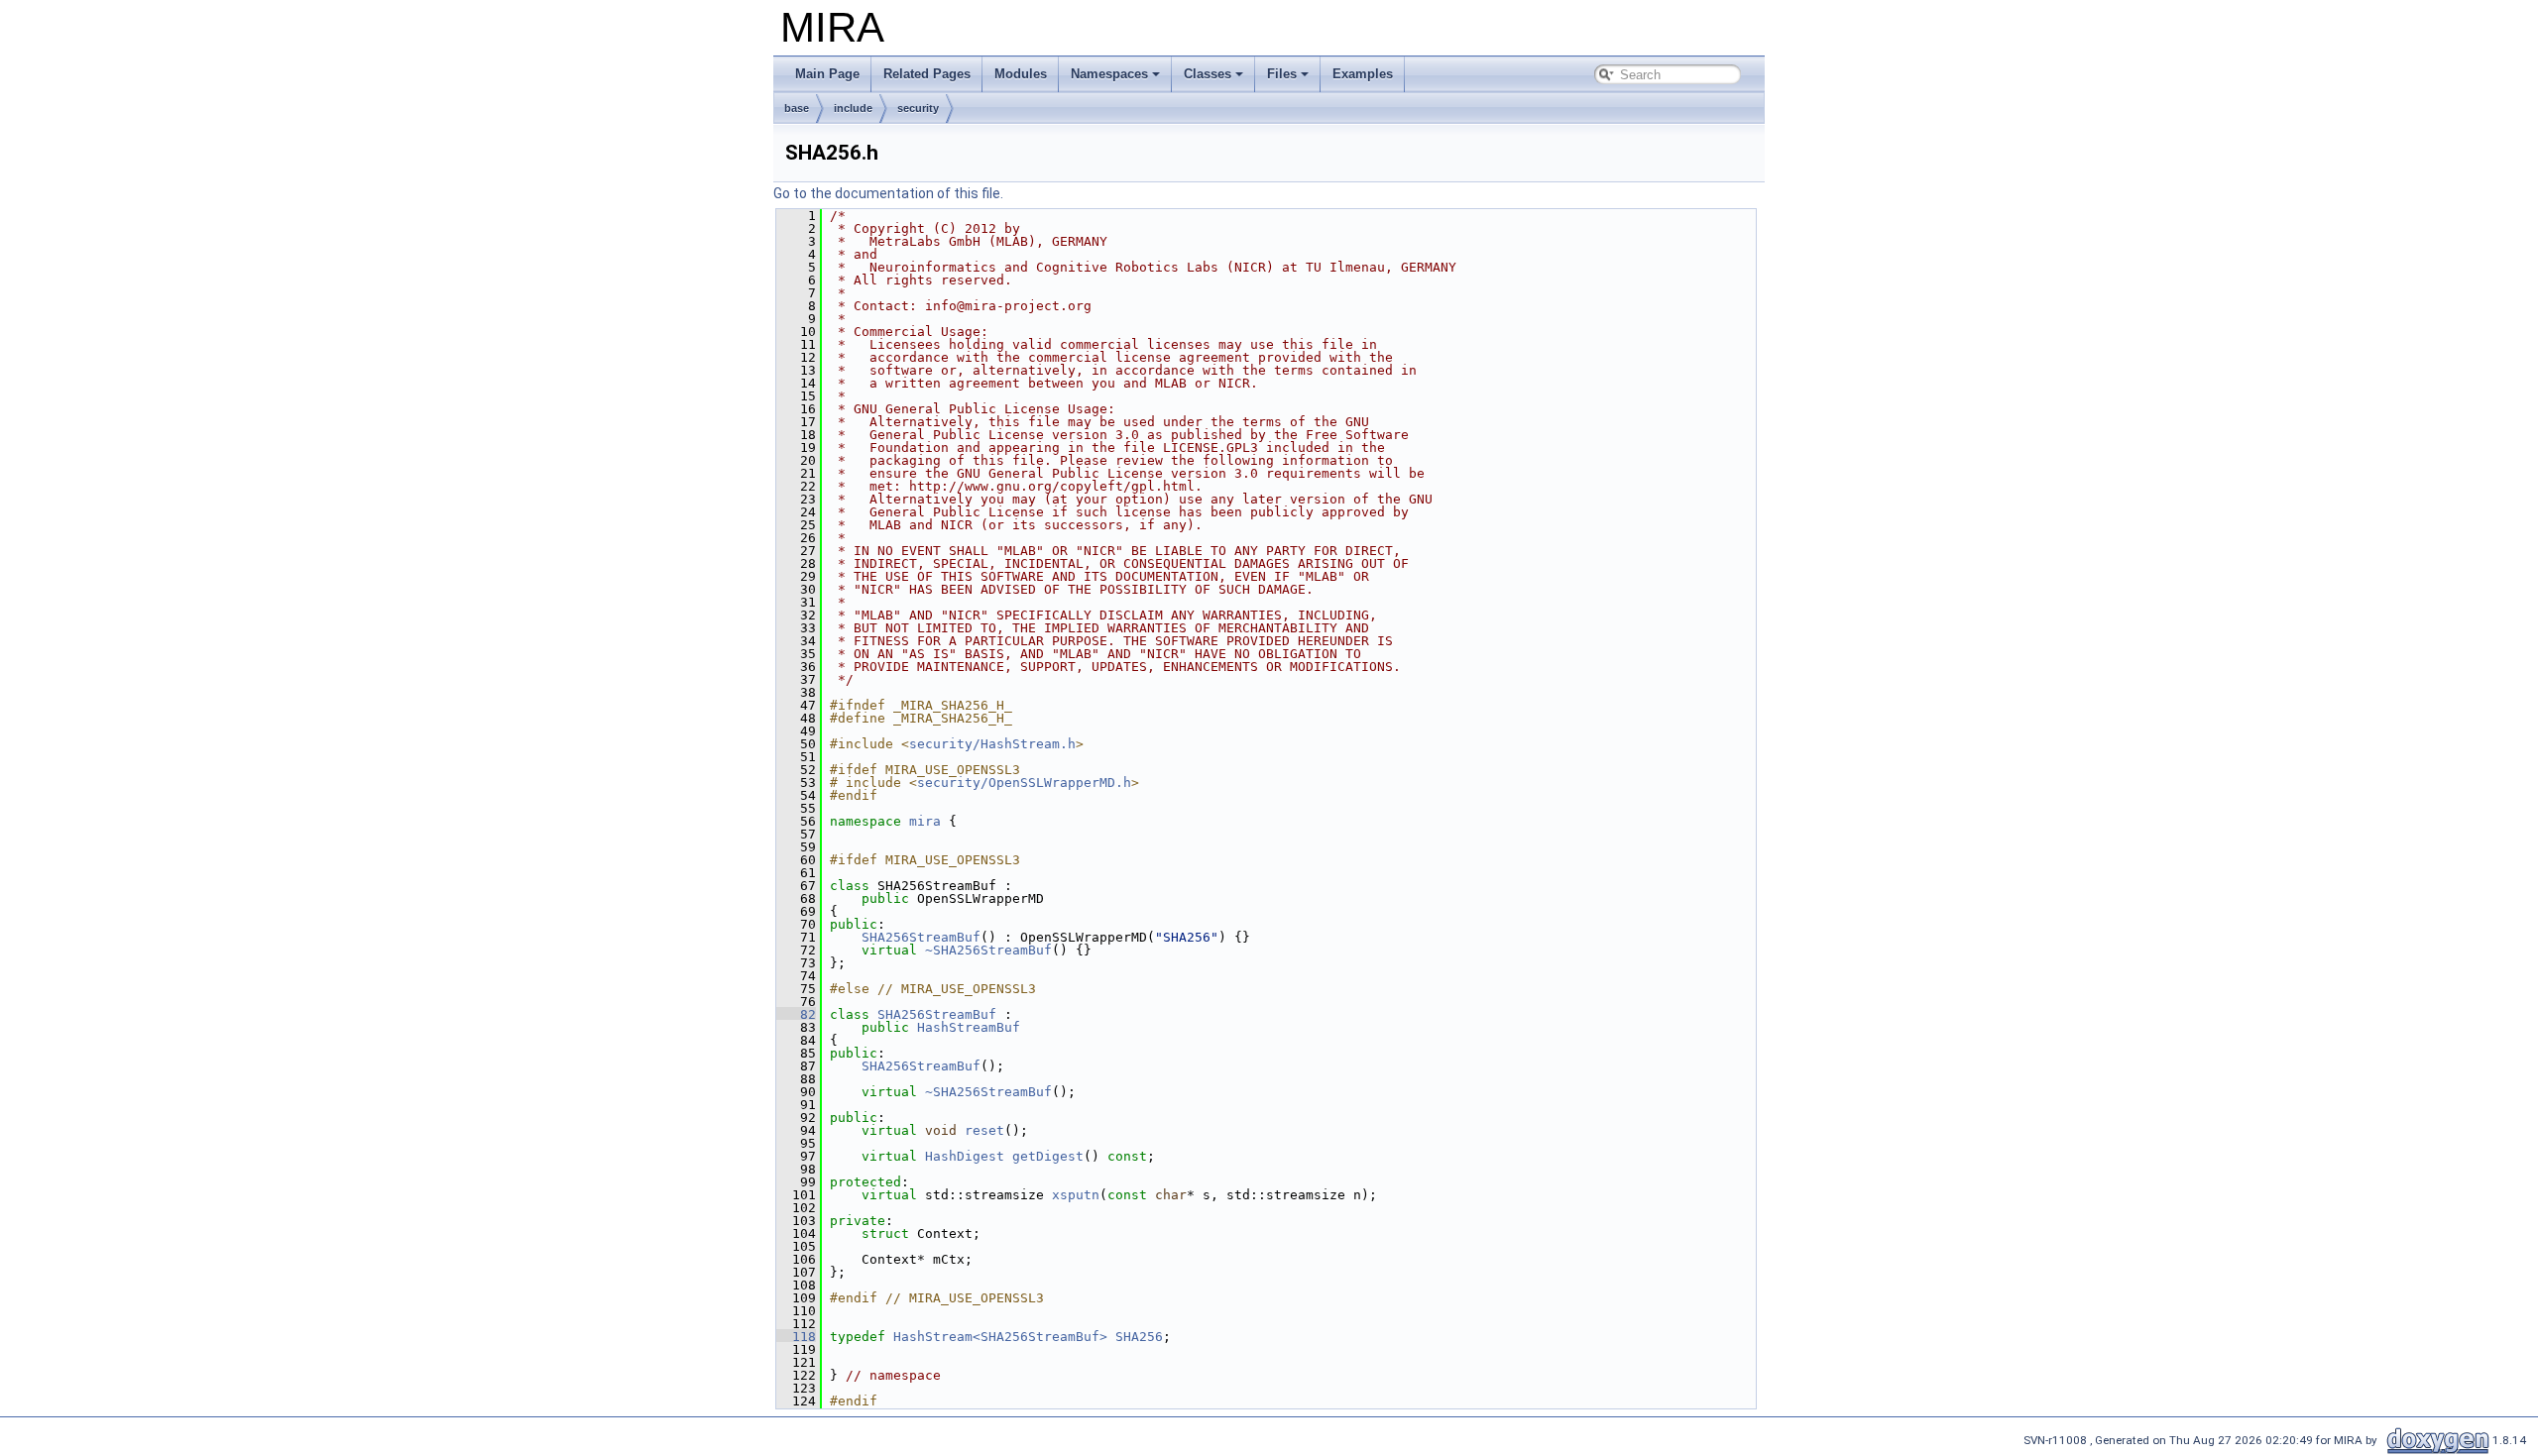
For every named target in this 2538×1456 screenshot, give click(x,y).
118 (796, 1337)
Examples (1363, 74)
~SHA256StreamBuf (988, 950)
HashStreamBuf (969, 1027)
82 (796, 1014)
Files (1282, 74)
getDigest (1048, 1156)
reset (984, 1130)
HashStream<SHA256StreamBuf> (1000, 1337)
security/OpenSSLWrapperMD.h (1024, 783)
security (918, 108)
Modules (1021, 74)
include (853, 108)
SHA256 (1139, 1337)
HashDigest (965, 1156)
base (797, 108)
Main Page (827, 74)
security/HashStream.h (992, 744)
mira (925, 821)
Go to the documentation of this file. (888, 193)
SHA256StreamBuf (921, 937)
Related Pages (927, 74)
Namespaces (1109, 74)
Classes (1208, 74)
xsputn (1076, 1195)
